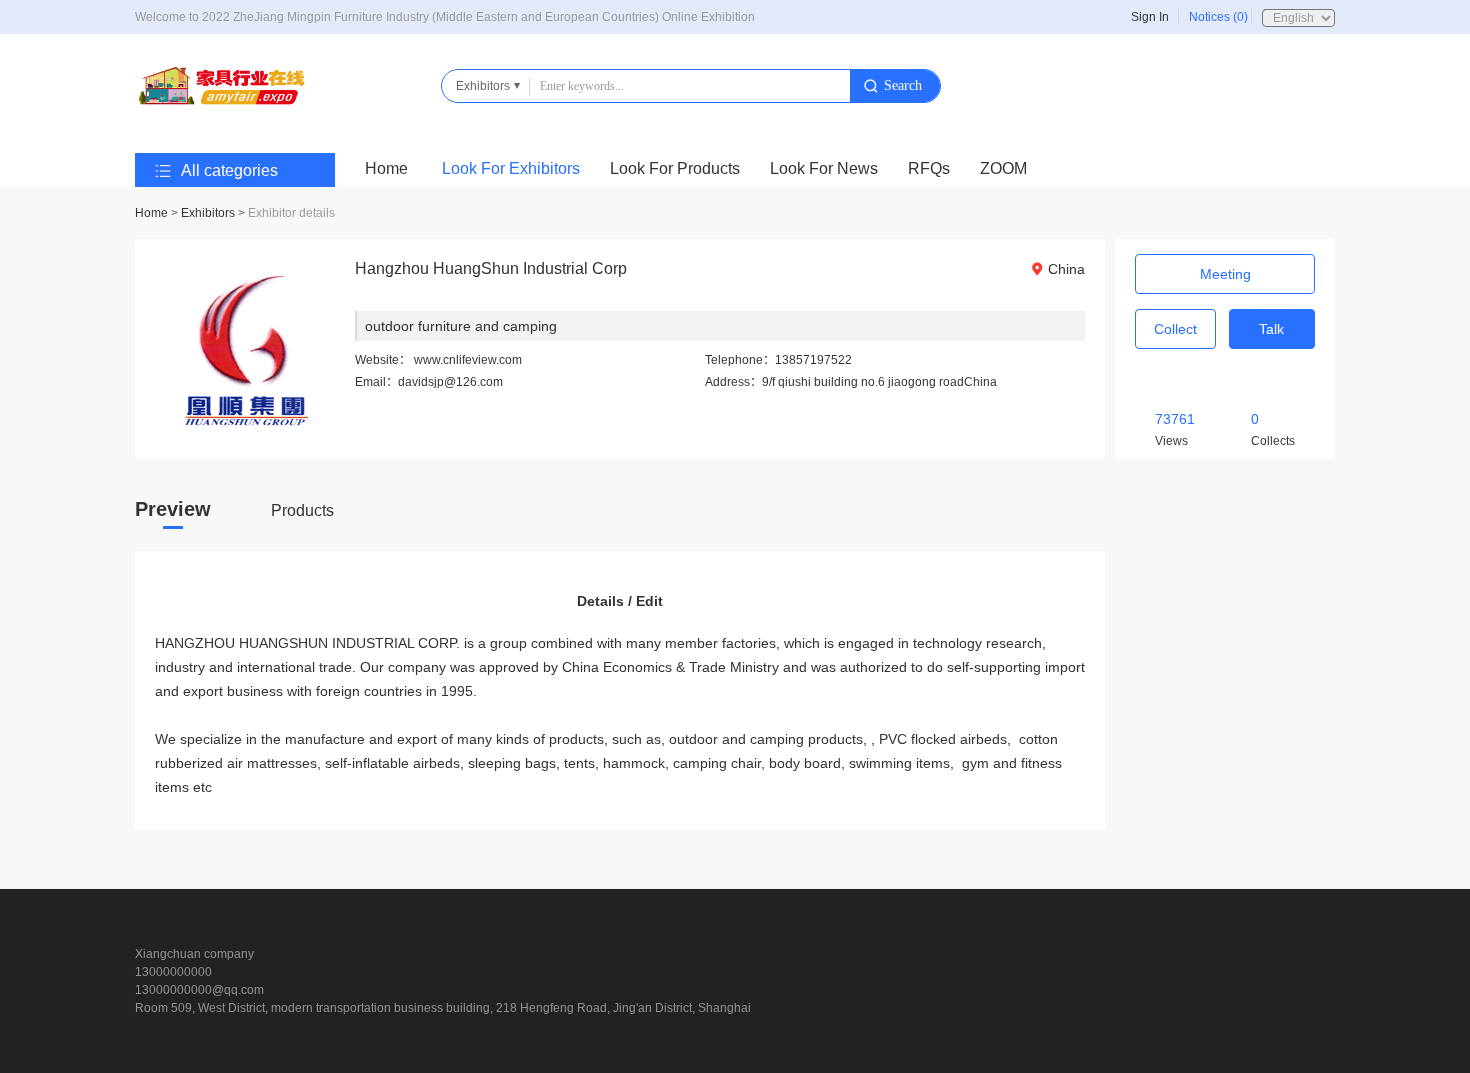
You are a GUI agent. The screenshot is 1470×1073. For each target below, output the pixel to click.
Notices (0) (1218, 17)
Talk (1271, 329)
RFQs (929, 168)
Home (386, 168)
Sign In (1150, 17)
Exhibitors (208, 213)
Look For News (824, 168)
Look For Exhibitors (511, 168)
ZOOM (1003, 168)
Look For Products (675, 168)
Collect (1175, 329)
